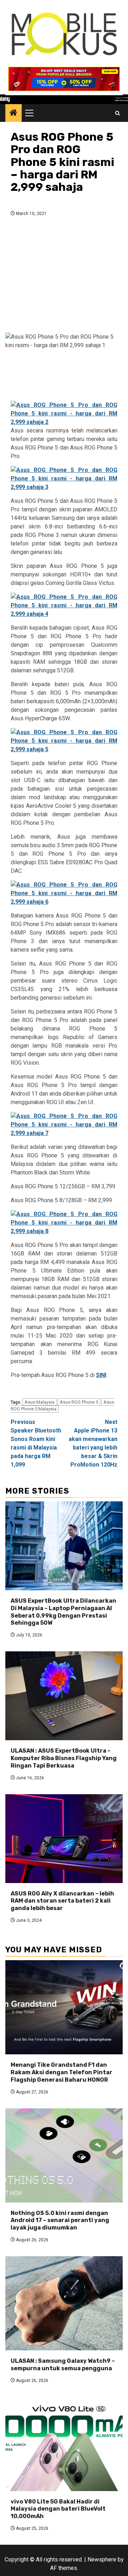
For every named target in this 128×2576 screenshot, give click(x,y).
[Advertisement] (64, 277)
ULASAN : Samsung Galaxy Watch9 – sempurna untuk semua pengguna (63, 2365)
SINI (101, 1375)
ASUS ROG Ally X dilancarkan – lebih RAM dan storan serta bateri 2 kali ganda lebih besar (62, 1901)
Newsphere (102, 2559)
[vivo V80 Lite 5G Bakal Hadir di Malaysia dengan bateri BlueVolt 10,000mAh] (64, 2444)
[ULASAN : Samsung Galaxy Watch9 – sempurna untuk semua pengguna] (64, 2303)
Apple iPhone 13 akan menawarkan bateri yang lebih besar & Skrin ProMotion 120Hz (93, 1443)
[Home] (14, 113)
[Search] (118, 113)
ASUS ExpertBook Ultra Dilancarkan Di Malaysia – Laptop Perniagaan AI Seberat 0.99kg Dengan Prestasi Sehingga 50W (63, 1612)
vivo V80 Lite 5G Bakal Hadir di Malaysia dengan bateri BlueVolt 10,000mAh (58, 2509)
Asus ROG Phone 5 (79, 1402)
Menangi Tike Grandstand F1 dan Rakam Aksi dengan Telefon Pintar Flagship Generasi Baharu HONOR (62, 2072)
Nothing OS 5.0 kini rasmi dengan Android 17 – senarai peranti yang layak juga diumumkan (60, 2220)
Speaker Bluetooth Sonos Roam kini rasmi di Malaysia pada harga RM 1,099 (36, 1443)
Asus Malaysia (39, 1402)
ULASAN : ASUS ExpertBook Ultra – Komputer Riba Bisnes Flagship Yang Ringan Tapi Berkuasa (64, 1758)
